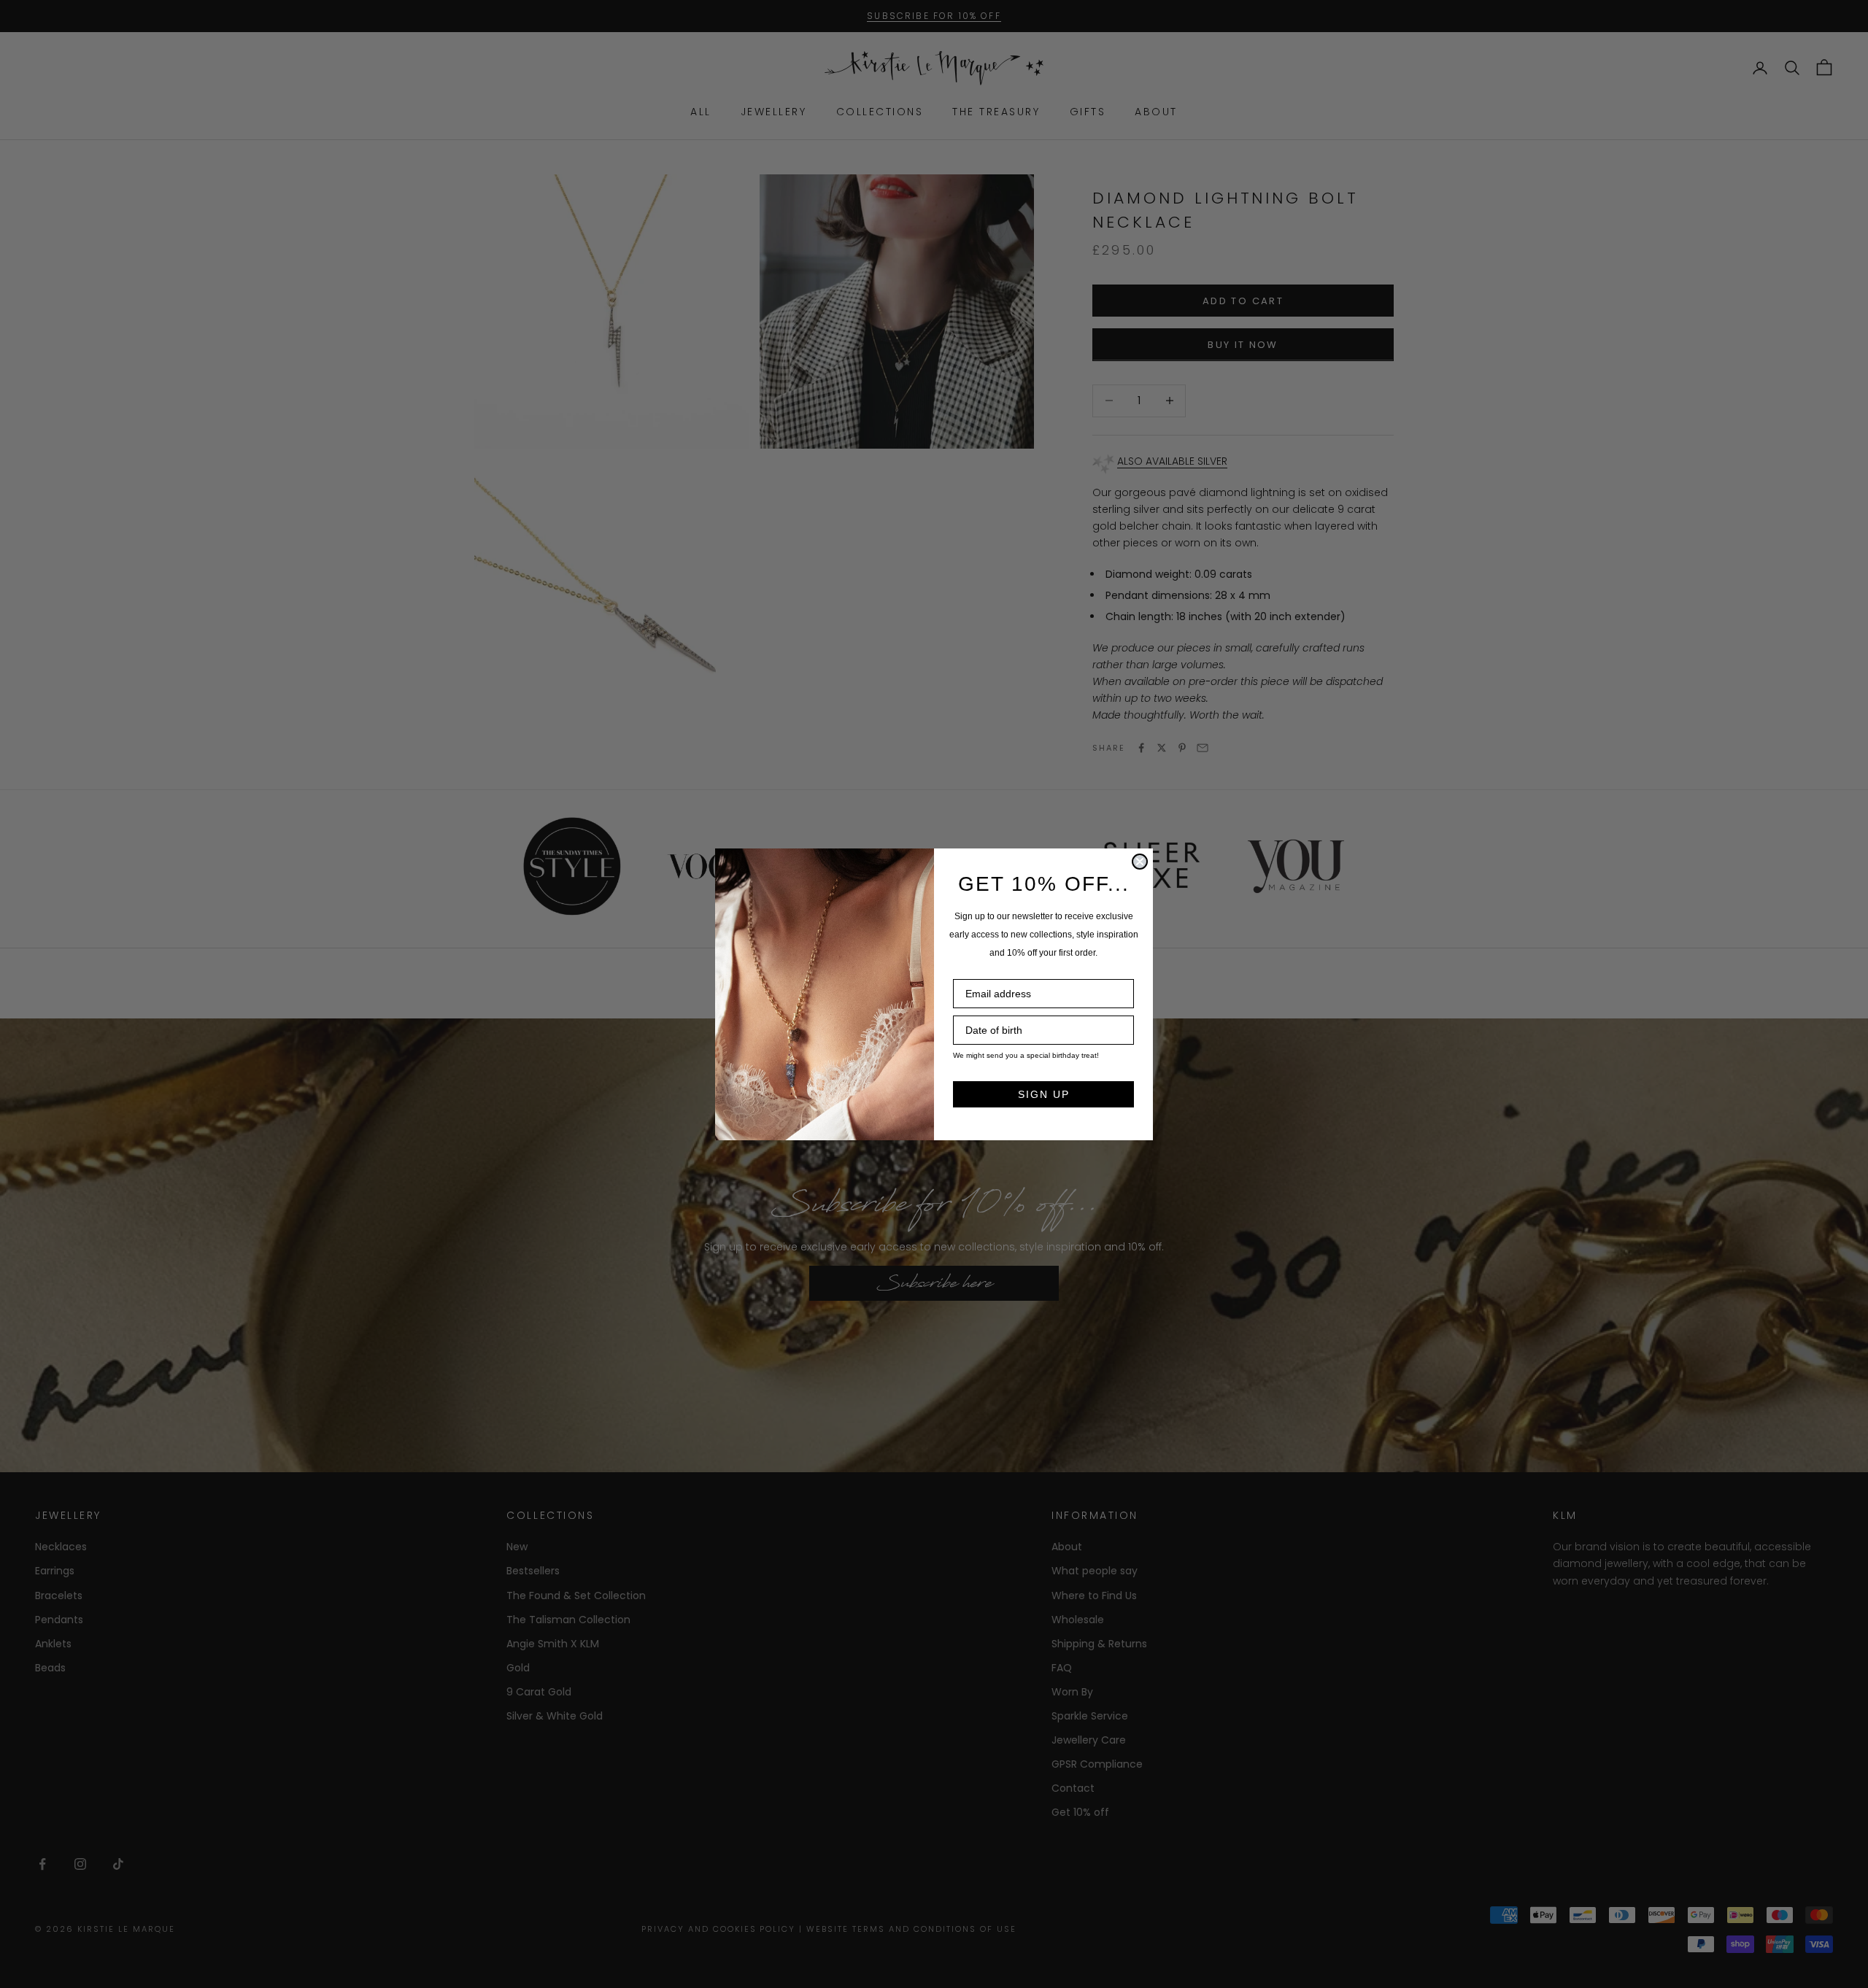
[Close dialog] (1140, 862)
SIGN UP (1044, 1094)
